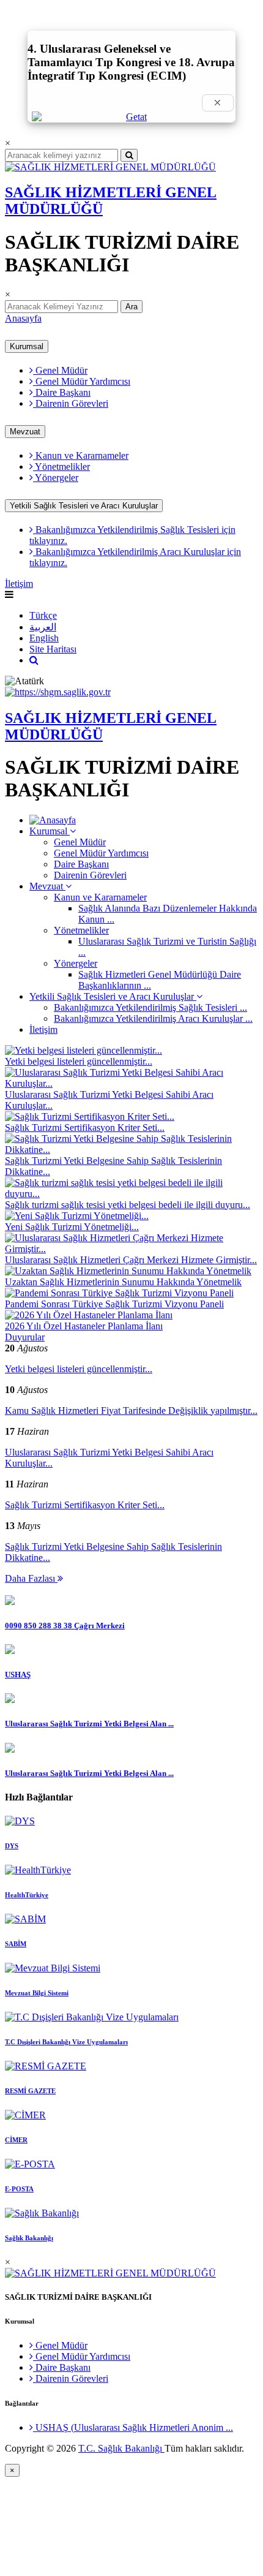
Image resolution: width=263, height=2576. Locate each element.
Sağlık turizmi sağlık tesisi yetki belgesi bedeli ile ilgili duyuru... (128, 1205)
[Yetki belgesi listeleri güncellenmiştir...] (83, 1050)
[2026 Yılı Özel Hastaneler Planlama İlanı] (89, 1315)
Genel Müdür (60, 370)
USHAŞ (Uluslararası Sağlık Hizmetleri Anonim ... (133, 2427)
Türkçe (43, 615)
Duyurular (25, 1337)
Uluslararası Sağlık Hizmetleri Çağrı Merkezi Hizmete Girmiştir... (131, 1260)
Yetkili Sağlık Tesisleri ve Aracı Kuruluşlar (84, 506)
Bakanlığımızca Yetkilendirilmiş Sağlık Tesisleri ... (150, 1007)
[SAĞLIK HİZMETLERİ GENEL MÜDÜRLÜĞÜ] (110, 167)
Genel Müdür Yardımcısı (82, 381)
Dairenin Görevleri (71, 403)
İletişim (19, 584)
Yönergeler (56, 478)
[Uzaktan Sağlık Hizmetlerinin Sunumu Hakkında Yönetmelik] (128, 1271)
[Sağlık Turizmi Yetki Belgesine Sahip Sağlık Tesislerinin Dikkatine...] (131, 1150)
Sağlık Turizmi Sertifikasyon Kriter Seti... (85, 1127)
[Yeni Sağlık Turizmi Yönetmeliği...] (77, 1216)
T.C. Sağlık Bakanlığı (121, 2448)
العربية (43, 627)
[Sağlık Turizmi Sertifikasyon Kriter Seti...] (90, 1116)
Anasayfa (23, 318)
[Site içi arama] (34, 660)
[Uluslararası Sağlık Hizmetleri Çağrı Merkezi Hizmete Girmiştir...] (131, 1249)
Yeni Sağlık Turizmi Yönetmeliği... (72, 1227)
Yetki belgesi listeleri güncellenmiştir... (79, 1061)
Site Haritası (53, 649)
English (44, 638)
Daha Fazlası (31, 1578)
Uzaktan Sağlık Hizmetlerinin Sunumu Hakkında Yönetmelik (123, 1282)
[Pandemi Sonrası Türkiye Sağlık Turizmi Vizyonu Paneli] (119, 1293)
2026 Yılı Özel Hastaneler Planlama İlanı (84, 1326)
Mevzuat (25, 432)
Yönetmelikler (61, 466)
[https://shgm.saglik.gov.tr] (58, 692)
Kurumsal (27, 346)
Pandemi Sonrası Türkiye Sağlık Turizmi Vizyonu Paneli (114, 1304)
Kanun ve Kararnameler (81, 455)
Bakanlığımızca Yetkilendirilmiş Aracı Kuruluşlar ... (153, 1018)
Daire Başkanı (62, 392)
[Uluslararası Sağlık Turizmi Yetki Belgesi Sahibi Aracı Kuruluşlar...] (131, 1083)
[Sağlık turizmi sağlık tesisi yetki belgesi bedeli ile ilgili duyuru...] (131, 1194)
